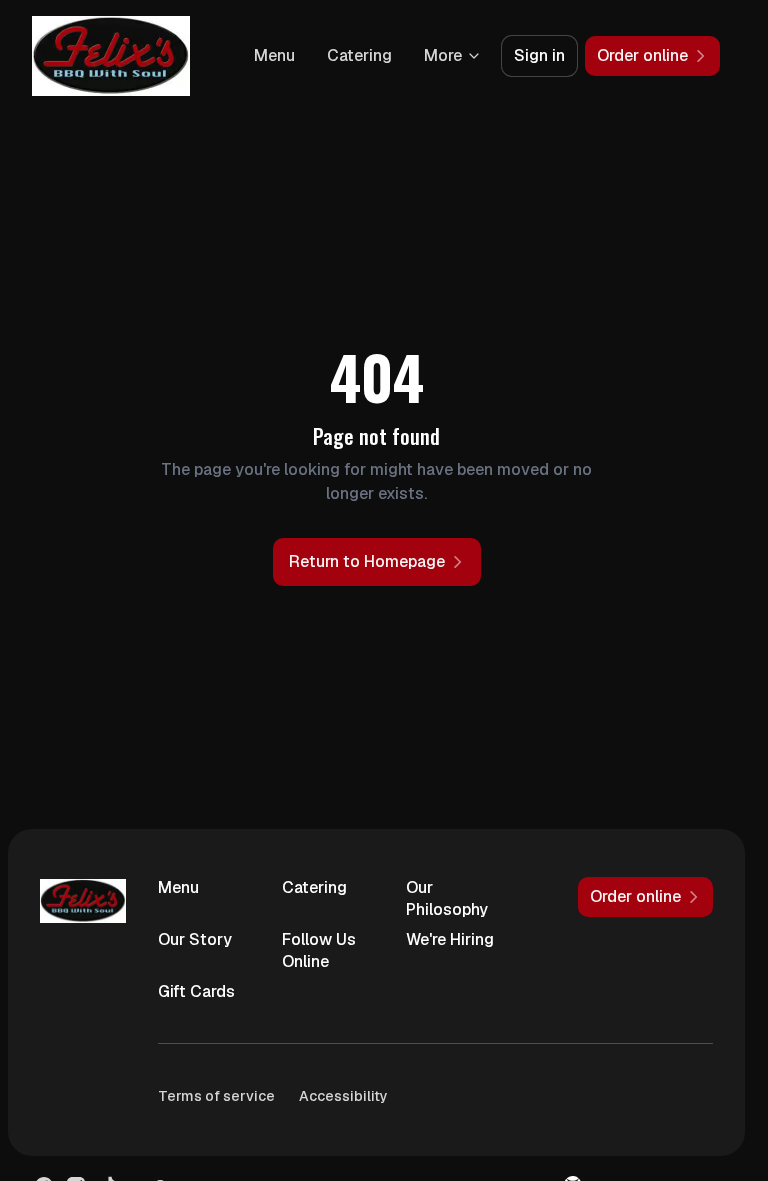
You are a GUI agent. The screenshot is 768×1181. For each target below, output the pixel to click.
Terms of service (216, 1096)
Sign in (539, 55)
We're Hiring (450, 939)
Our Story (195, 939)
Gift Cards (196, 991)
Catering (359, 55)
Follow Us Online (319, 950)
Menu (274, 55)
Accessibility (343, 1096)
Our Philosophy (447, 898)
